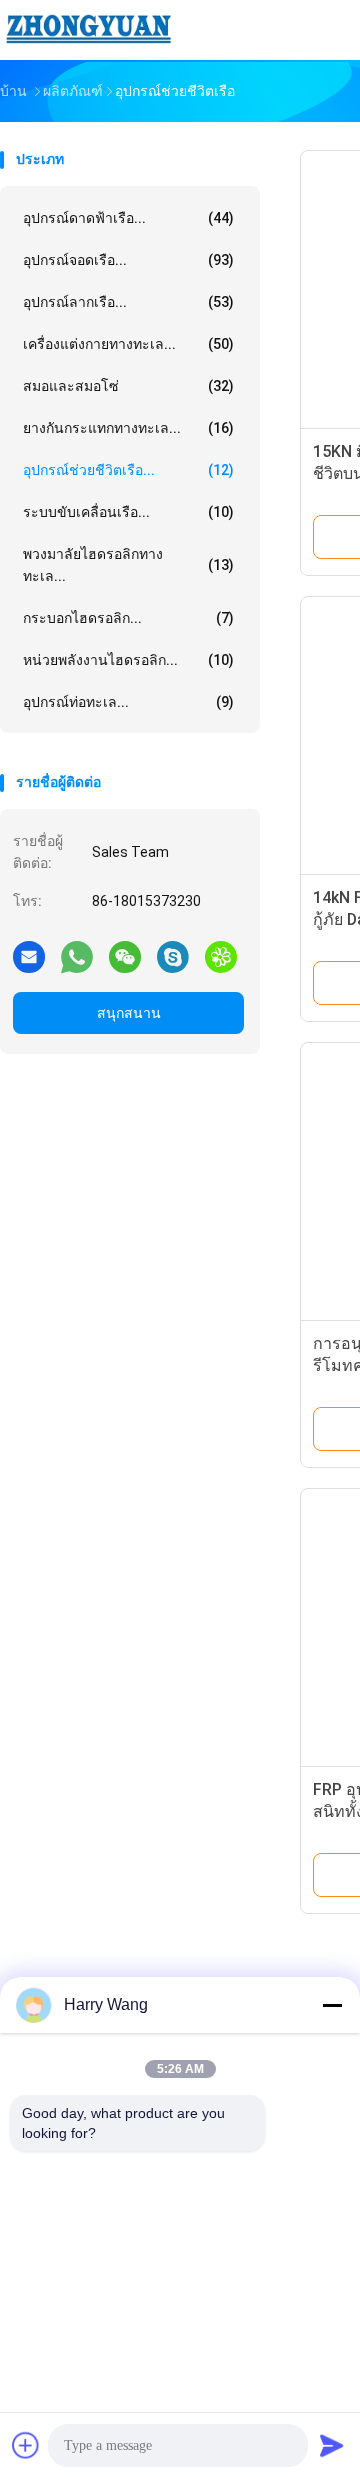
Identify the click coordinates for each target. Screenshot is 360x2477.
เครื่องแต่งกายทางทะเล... (128, 344)
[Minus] (332, 2005)
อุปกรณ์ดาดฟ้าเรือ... (128, 218)
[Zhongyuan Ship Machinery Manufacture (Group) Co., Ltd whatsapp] (77, 956)
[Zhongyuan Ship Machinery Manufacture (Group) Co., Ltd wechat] (125, 956)
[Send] (332, 2445)
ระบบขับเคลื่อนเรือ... (128, 512)
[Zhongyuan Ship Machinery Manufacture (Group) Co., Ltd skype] (173, 956)
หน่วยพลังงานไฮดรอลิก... (128, 660)
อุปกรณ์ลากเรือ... (128, 302)
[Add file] (26, 2445)
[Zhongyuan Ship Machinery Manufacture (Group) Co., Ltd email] (29, 956)
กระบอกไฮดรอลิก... (128, 618)
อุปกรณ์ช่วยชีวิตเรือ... (128, 470)
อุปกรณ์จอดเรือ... (128, 260)
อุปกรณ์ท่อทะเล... (128, 702)
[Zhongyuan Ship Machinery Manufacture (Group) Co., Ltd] (88, 30)
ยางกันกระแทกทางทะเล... (128, 428)
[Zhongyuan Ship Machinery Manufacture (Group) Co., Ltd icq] (221, 956)
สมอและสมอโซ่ (128, 386)
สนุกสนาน (129, 1013)
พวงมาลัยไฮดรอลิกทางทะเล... (128, 565)
